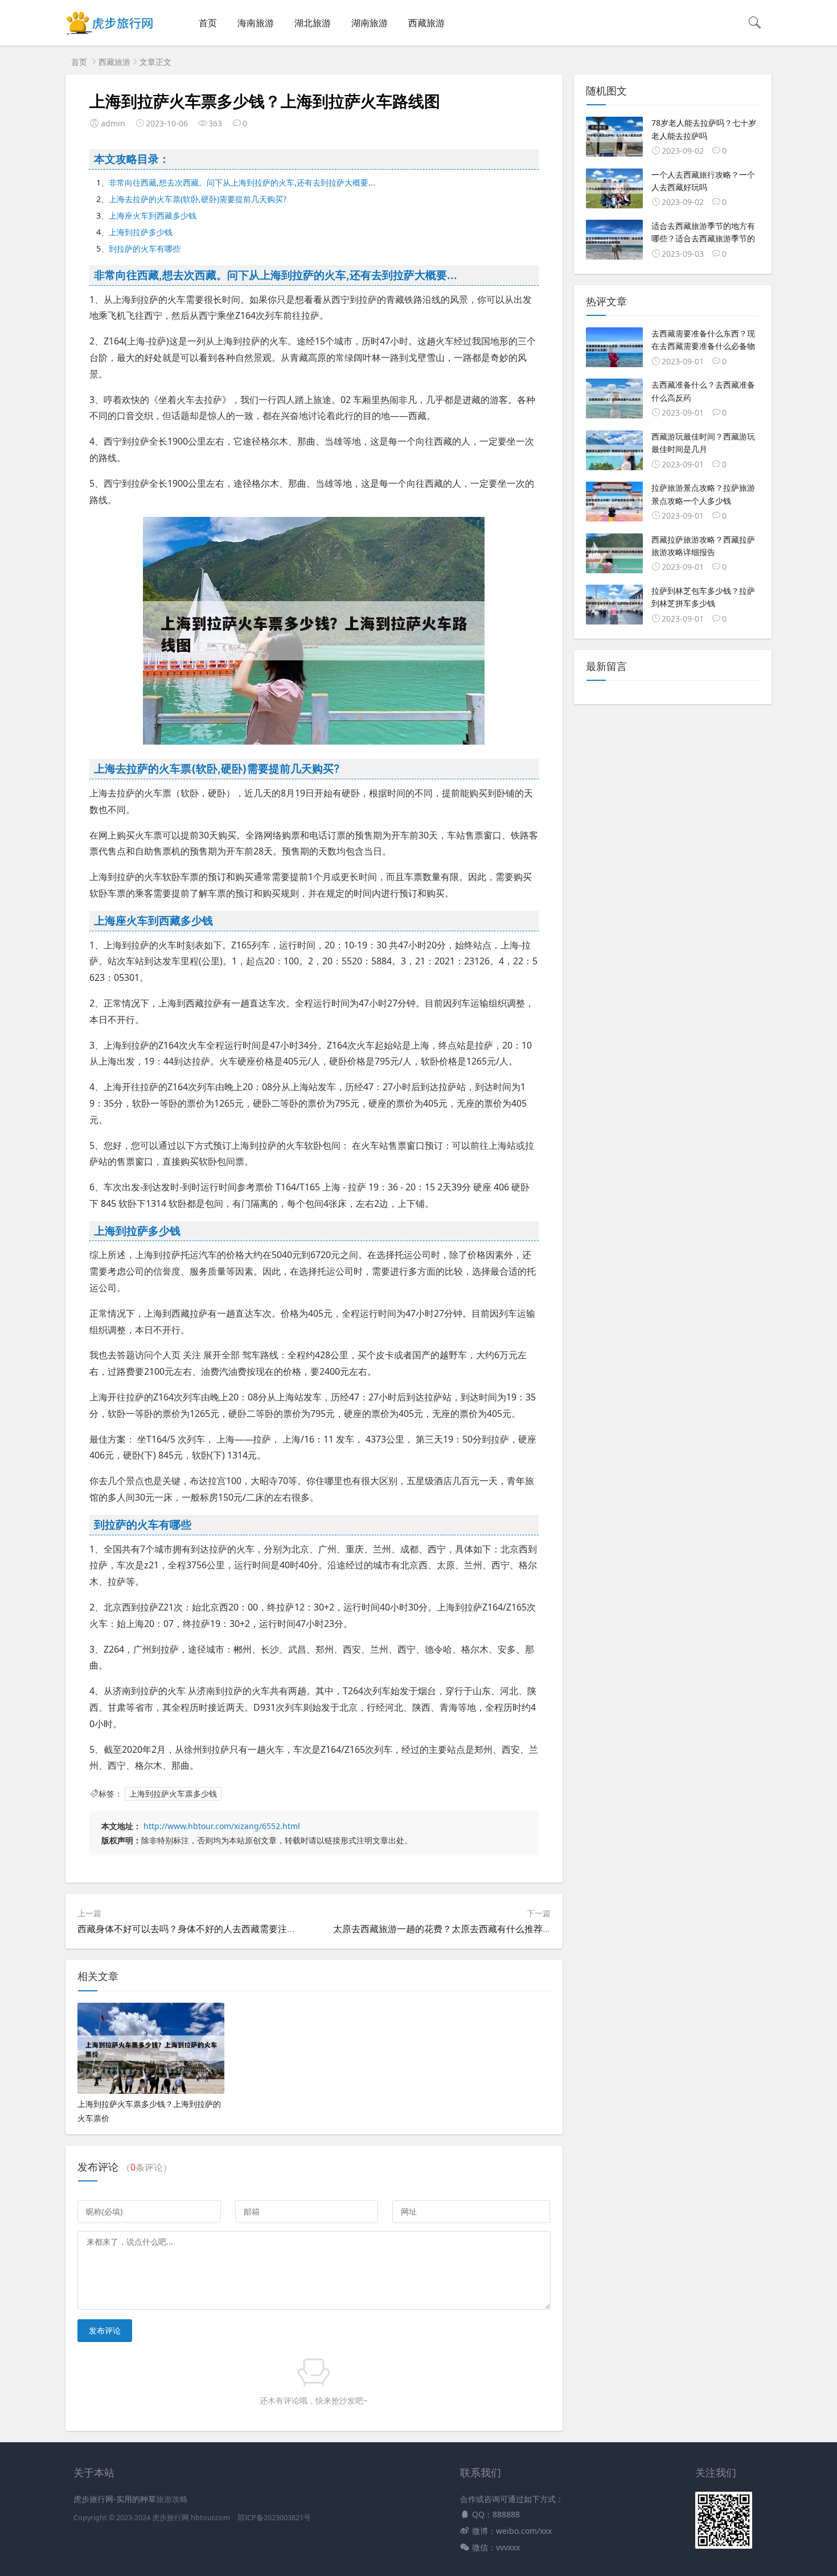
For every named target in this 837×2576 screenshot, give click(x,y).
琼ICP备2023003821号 (274, 2518)
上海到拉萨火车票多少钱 (173, 1794)
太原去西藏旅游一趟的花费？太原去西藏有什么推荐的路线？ (456, 1929)
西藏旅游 (426, 23)
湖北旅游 (313, 23)
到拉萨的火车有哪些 (145, 248)
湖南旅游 (370, 23)
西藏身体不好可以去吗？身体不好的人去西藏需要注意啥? (193, 1929)
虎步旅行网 (171, 2518)
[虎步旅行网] (110, 34)
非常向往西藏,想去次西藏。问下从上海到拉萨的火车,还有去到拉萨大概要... (242, 182)
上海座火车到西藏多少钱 (153, 215)
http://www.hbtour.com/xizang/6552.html (222, 1826)
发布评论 (105, 2330)
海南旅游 (256, 23)
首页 (208, 23)
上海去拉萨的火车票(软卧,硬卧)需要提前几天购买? (198, 199)
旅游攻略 (172, 2499)
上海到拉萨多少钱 (141, 232)
